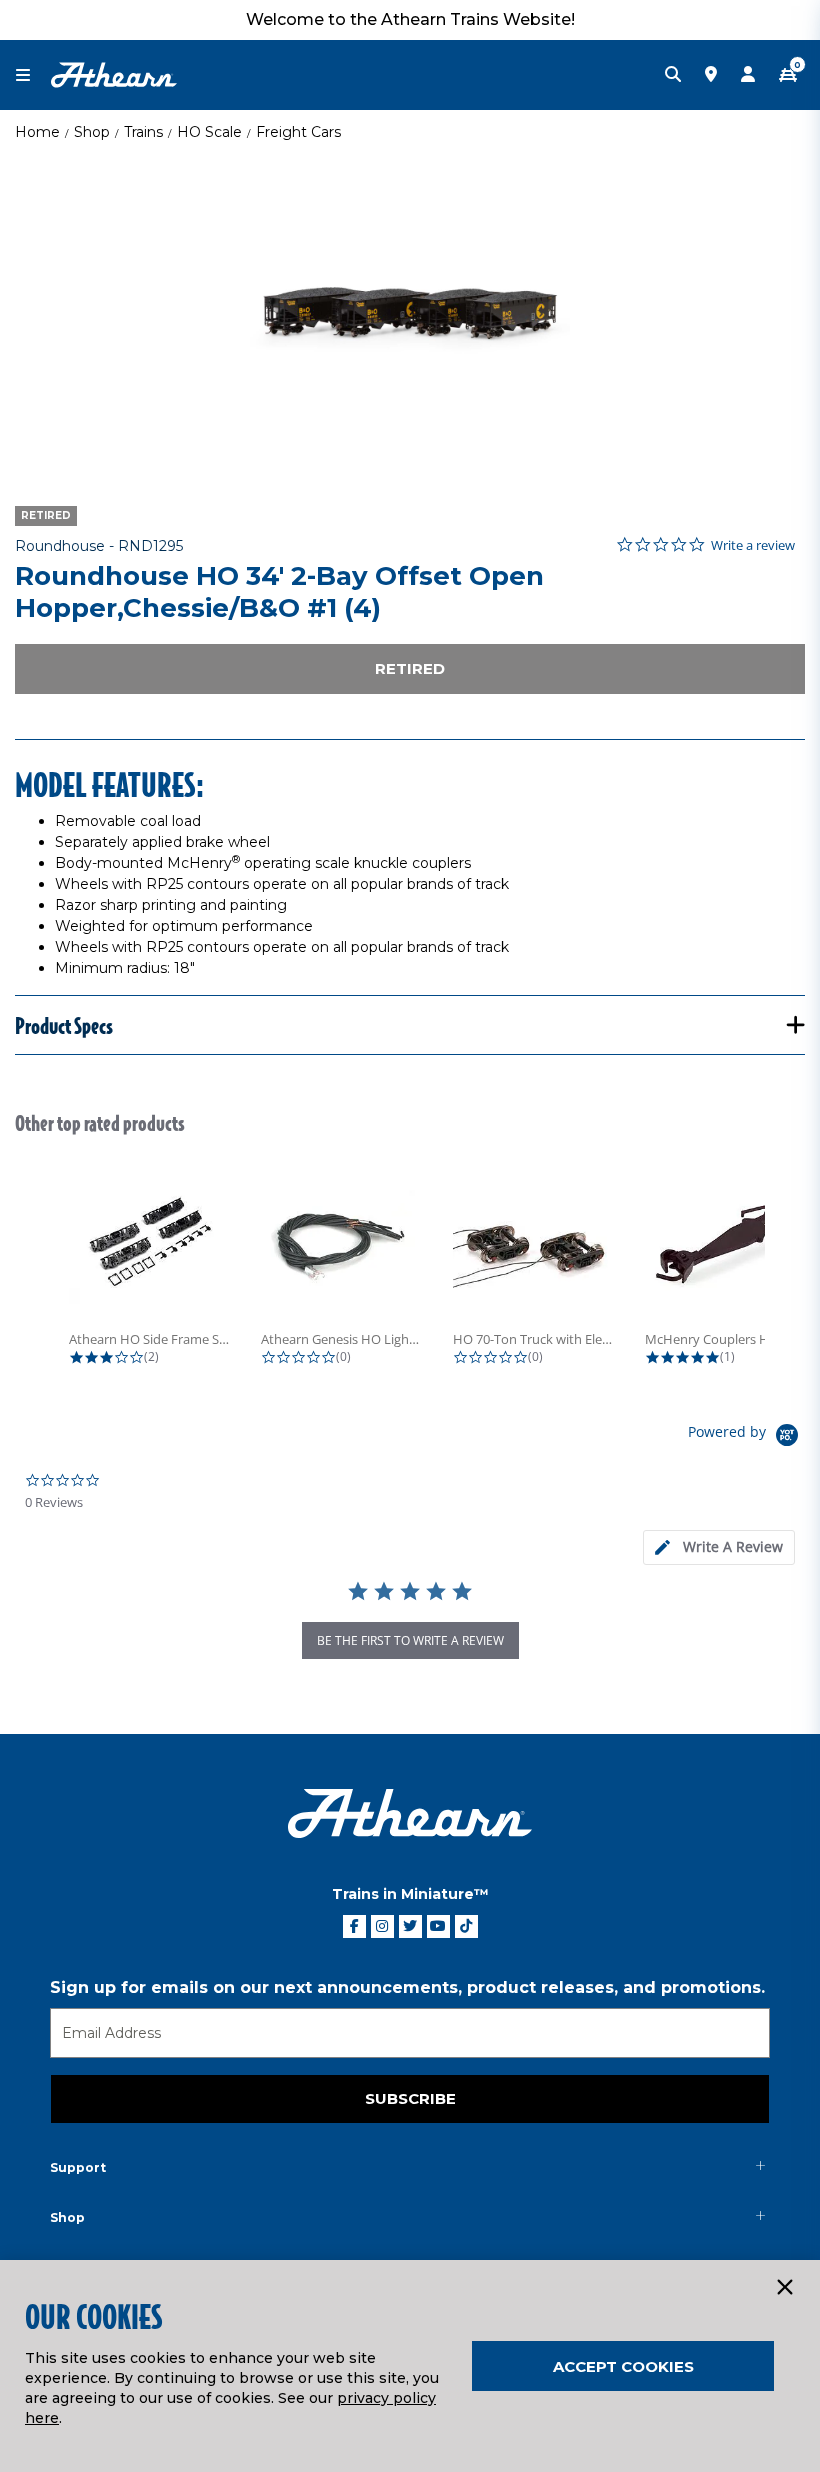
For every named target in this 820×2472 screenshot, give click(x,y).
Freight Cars (298, 132)
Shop (92, 132)
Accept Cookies (623, 2366)
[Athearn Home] (114, 74)
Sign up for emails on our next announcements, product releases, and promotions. (407, 1987)
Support (78, 2167)
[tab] (719, 1547)
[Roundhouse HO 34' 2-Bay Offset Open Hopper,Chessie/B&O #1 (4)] (410, 315)
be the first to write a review (410, 1640)
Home (37, 132)
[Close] (784, 2288)
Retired (410, 668)
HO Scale (209, 132)
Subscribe (410, 2098)
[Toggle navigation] (33, 75)
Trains (143, 132)
